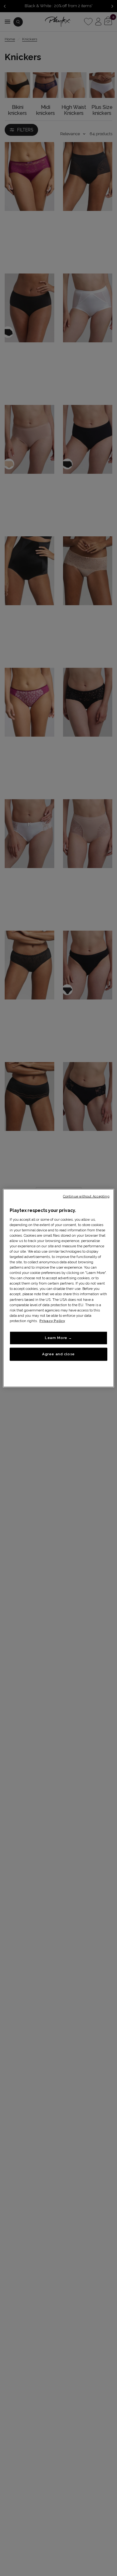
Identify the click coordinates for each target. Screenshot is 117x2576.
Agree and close (58, 1354)
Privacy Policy (52, 1321)
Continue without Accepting (86, 1196)
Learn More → (58, 1338)
